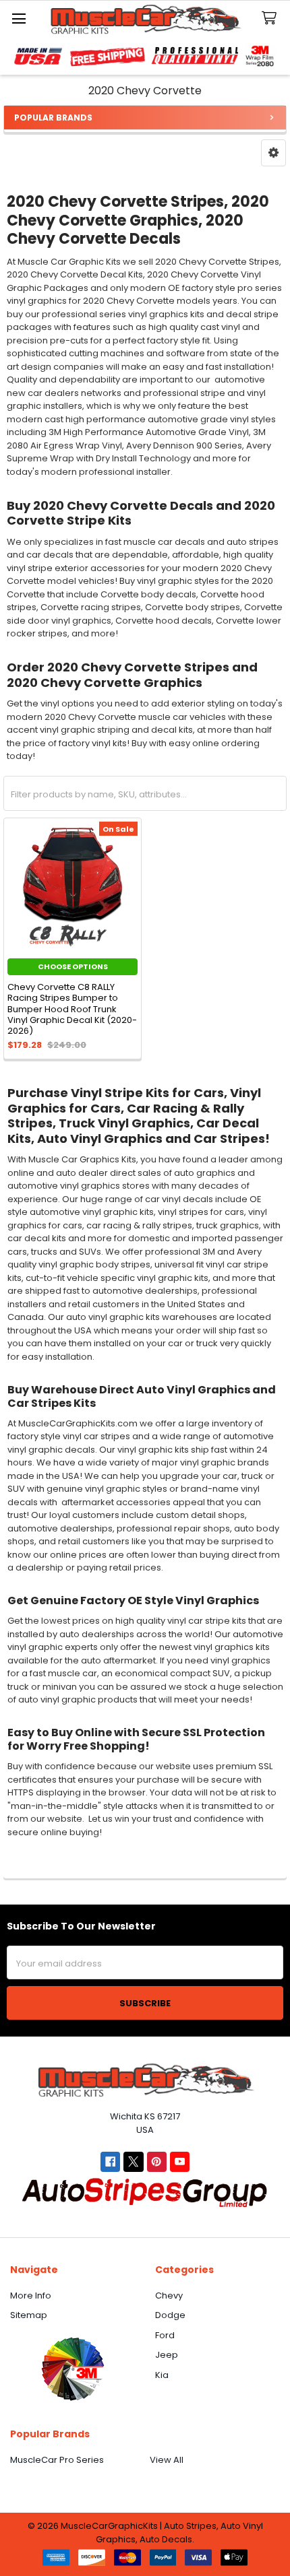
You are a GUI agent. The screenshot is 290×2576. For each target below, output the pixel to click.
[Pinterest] (157, 2161)
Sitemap (29, 2315)
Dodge (170, 2315)
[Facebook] (110, 2161)
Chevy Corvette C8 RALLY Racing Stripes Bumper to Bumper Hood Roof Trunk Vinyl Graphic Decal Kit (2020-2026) (72, 1009)
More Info (31, 2296)
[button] (273, 153)
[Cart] (272, 19)
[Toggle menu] (19, 19)
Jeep (167, 2355)
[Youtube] (180, 2161)
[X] (133, 2161)
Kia (162, 2375)
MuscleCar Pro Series (57, 2460)
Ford (165, 2335)
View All (167, 2460)
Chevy (169, 2296)
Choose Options (73, 966)
